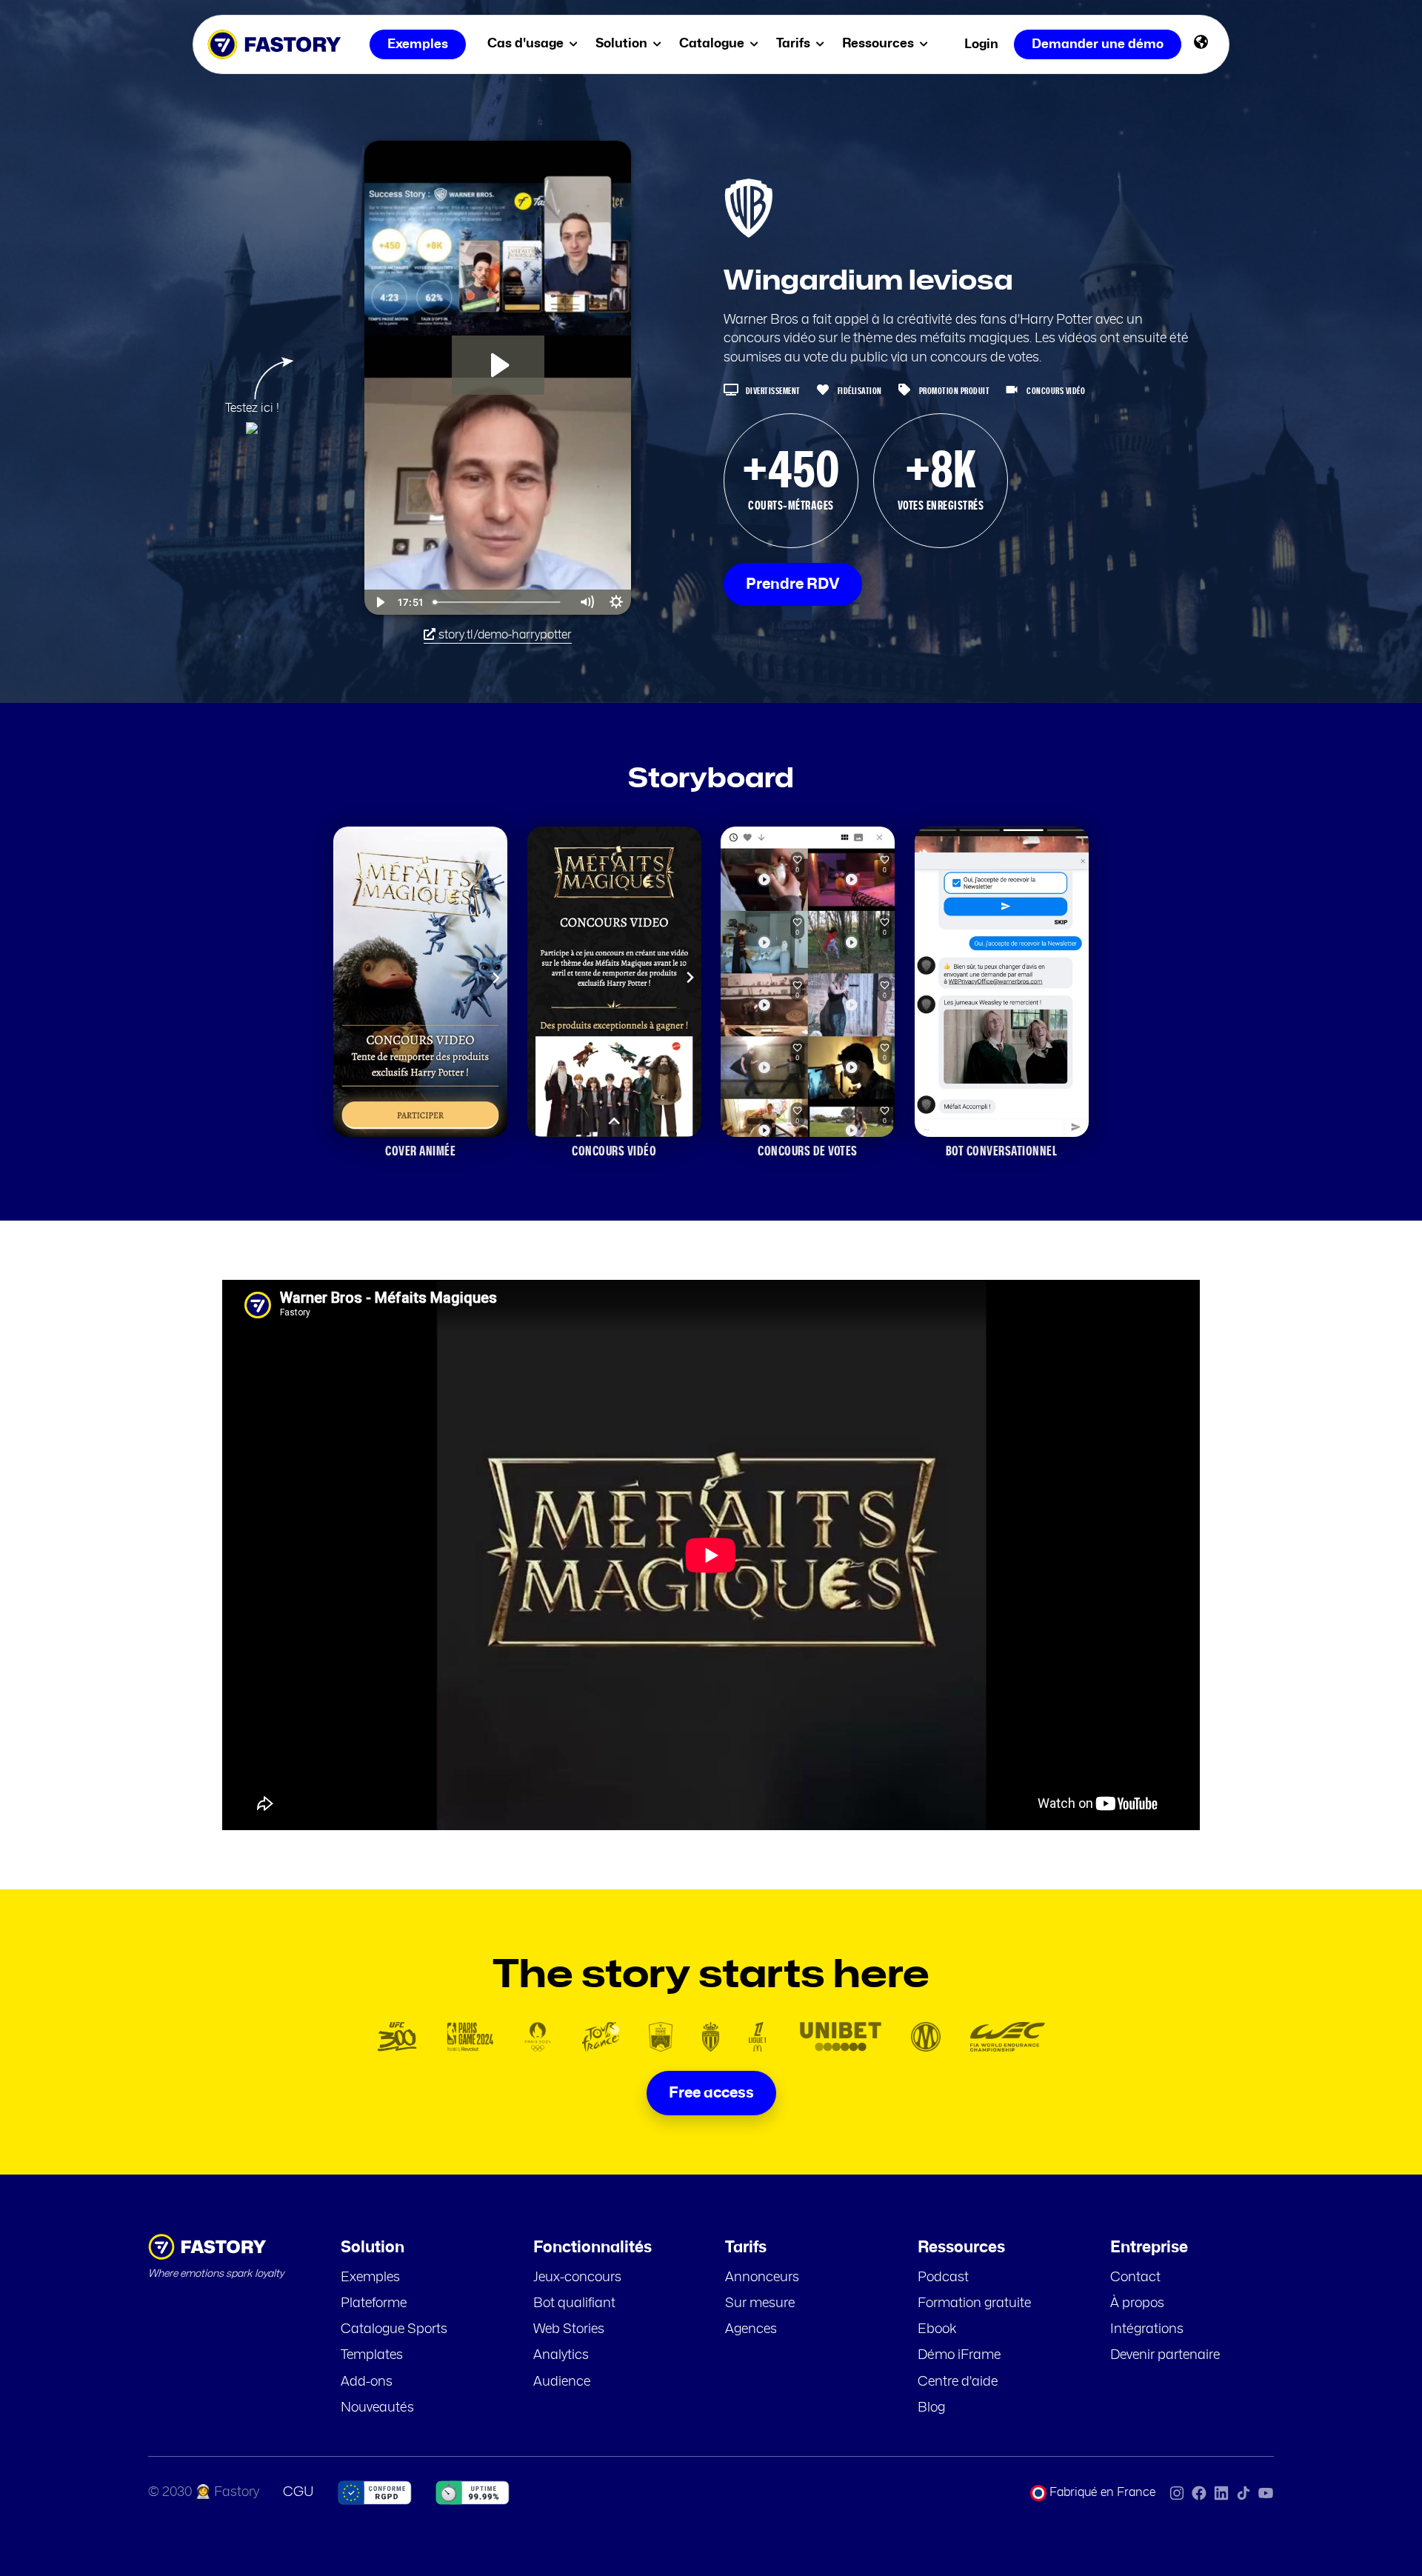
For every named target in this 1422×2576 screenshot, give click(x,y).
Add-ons (367, 2382)
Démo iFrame (959, 2355)
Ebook (937, 2329)
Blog (931, 2408)
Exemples (370, 2278)
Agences (751, 2329)
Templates (372, 2355)
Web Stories (569, 2329)
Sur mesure (760, 2303)
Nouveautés (377, 2408)
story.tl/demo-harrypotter (504, 635)
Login (981, 44)
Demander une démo (1098, 44)
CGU (298, 2492)
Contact (1135, 2278)
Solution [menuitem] (623, 43)
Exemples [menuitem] (418, 44)
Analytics (561, 2355)
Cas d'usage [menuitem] (527, 43)
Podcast (943, 2278)
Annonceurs (762, 2278)
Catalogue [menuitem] (713, 43)
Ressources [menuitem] (879, 43)
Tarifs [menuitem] (795, 43)
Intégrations (1147, 2329)
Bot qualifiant (574, 2303)
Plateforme (374, 2303)
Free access (711, 2093)
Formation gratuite (974, 2303)
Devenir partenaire (1165, 2355)
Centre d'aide (958, 2382)
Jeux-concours (577, 2278)
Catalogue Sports (394, 2329)
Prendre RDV (793, 584)
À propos (1137, 2303)
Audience (562, 2382)
